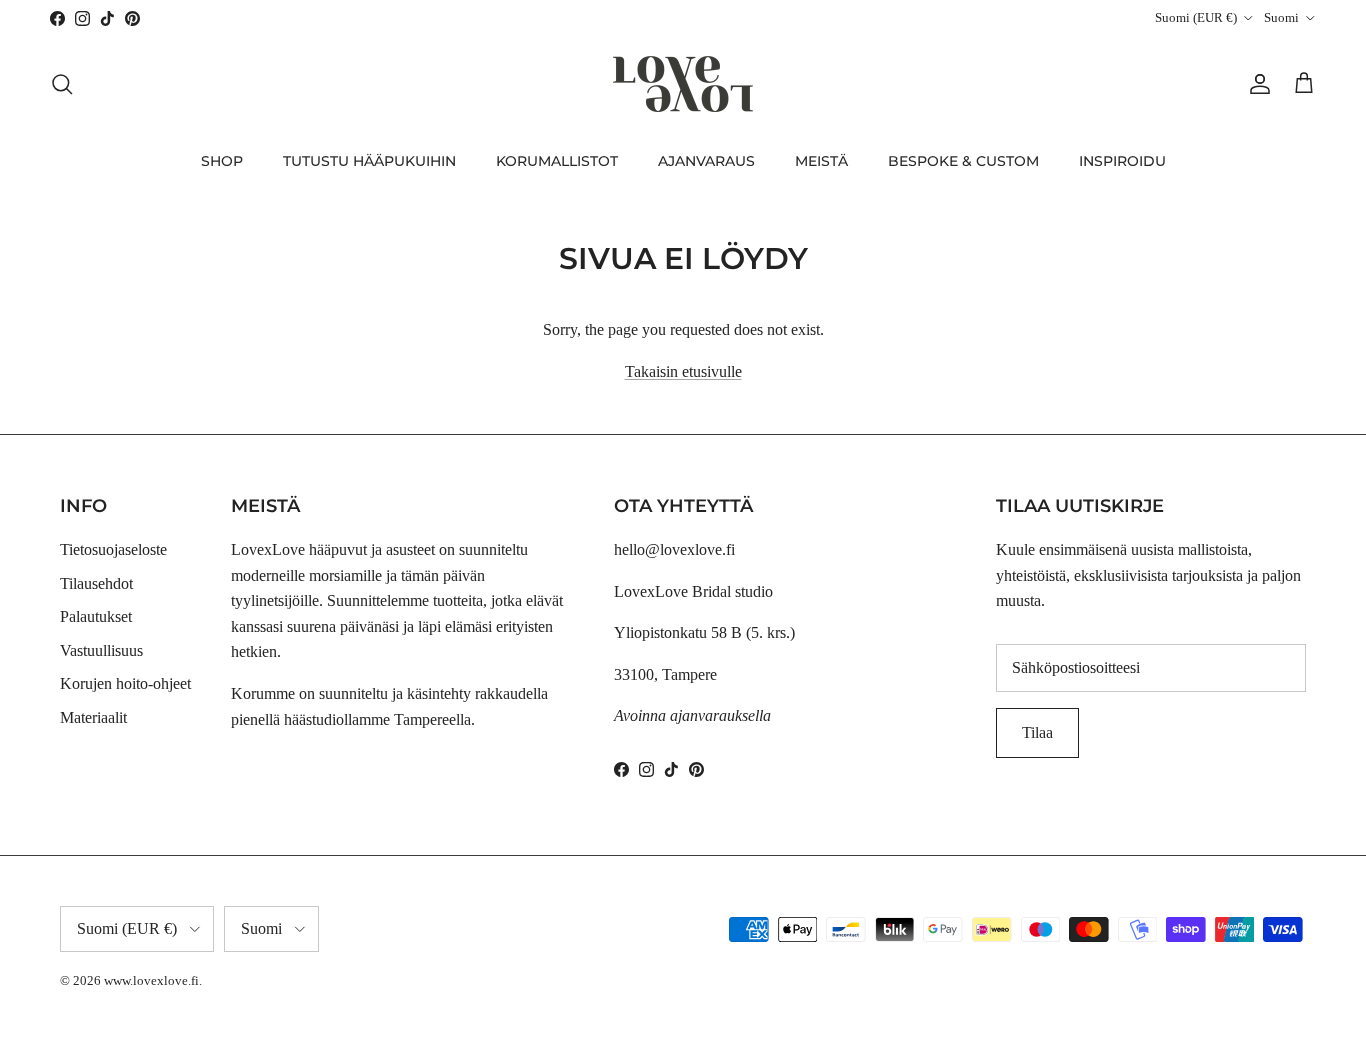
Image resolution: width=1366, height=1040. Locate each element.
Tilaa (1037, 732)
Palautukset (96, 616)
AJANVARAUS (706, 161)
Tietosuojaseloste (113, 549)
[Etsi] (62, 84)
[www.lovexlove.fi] (683, 84)
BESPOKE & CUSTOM (963, 161)
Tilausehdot (96, 583)
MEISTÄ (821, 161)
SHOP (222, 161)
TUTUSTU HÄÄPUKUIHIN (369, 161)
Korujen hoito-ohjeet (125, 683)
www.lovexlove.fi (151, 980)
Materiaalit (93, 717)
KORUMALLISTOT (557, 161)
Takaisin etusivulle (683, 371)
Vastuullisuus (101, 650)
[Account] (1256, 84)
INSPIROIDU (1122, 161)
